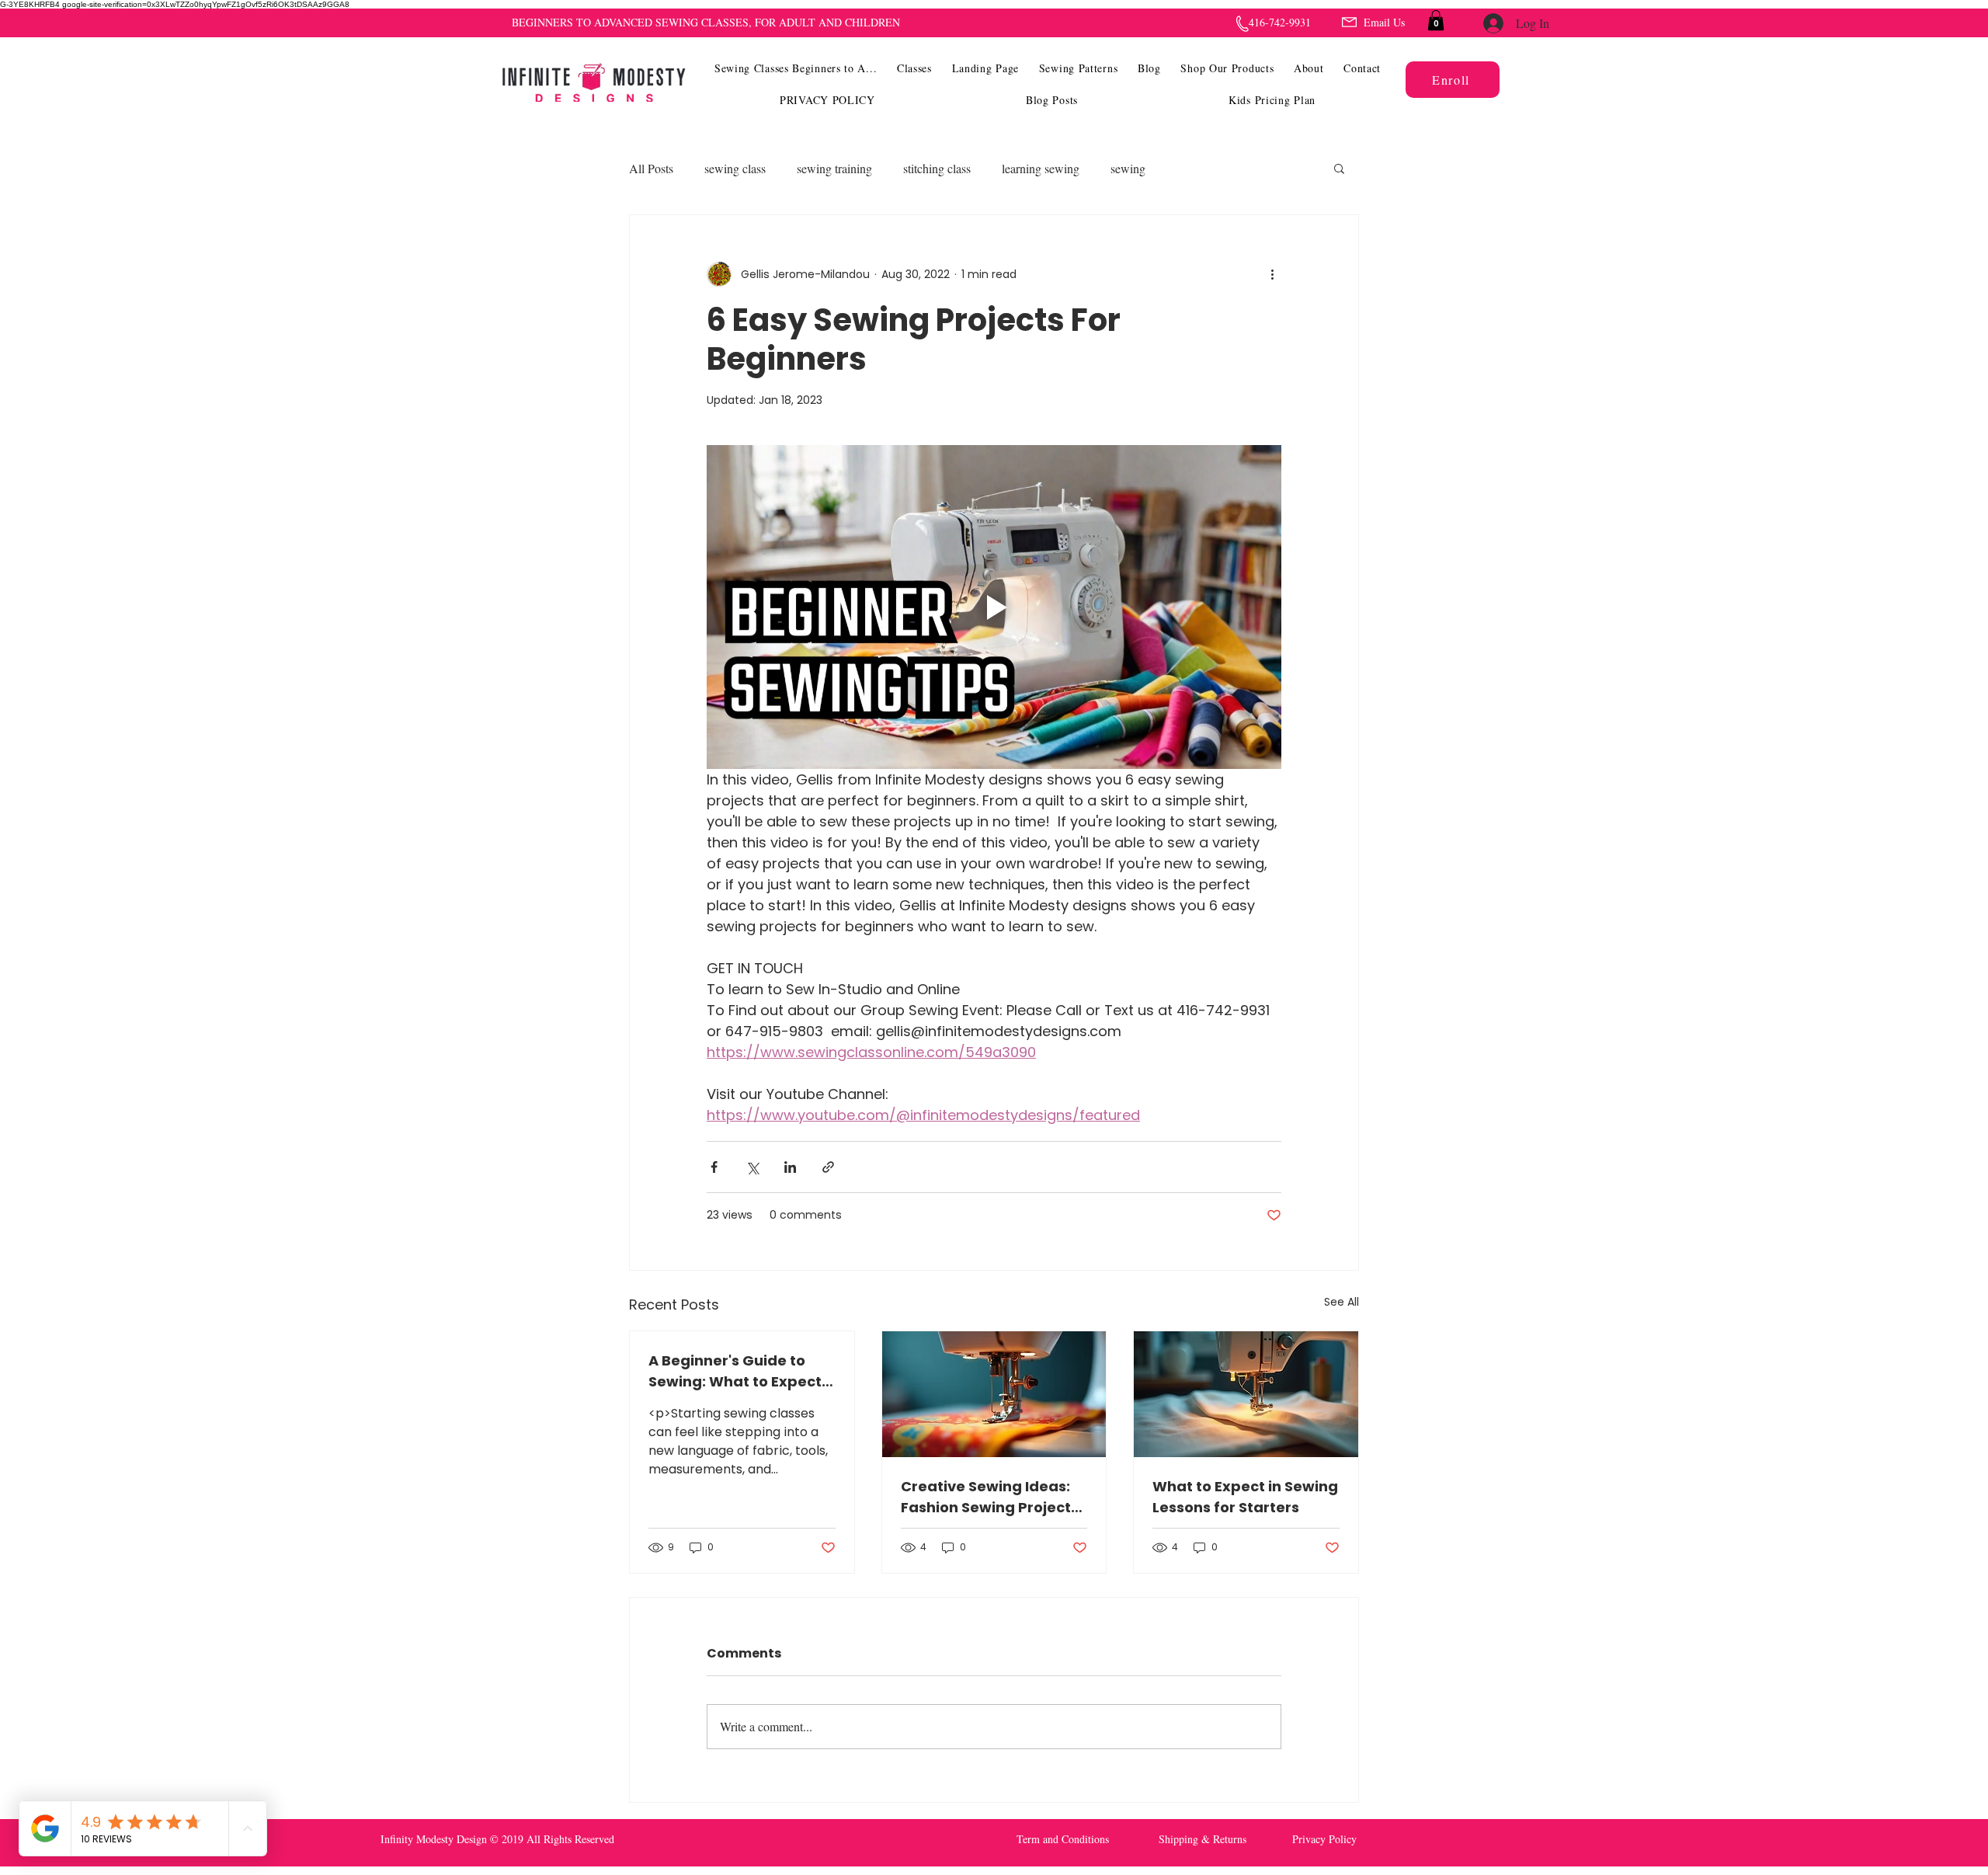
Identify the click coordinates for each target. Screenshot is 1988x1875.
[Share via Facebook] (714, 1167)
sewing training (834, 168)
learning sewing (1041, 168)
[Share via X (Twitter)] (752, 1167)
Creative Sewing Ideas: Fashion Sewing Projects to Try (990, 1497)
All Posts (651, 168)
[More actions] (1272, 274)
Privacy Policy (1324, 1839)
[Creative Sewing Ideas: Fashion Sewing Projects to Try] (994, 1394)
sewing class (735, 168)
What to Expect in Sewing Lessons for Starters (1245, 1497)
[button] (914, 68)
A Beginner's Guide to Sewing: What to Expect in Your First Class (735, 1371)
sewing (1128, 168)
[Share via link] (828, 1167)
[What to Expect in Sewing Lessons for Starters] (1246, 1394)
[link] (1436, 20)
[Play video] (994, 607)
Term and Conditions (1063, 1839)
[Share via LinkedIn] (790, 1167)
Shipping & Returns (1203, 1839)
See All (1342, 1302)
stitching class (937, 168)
